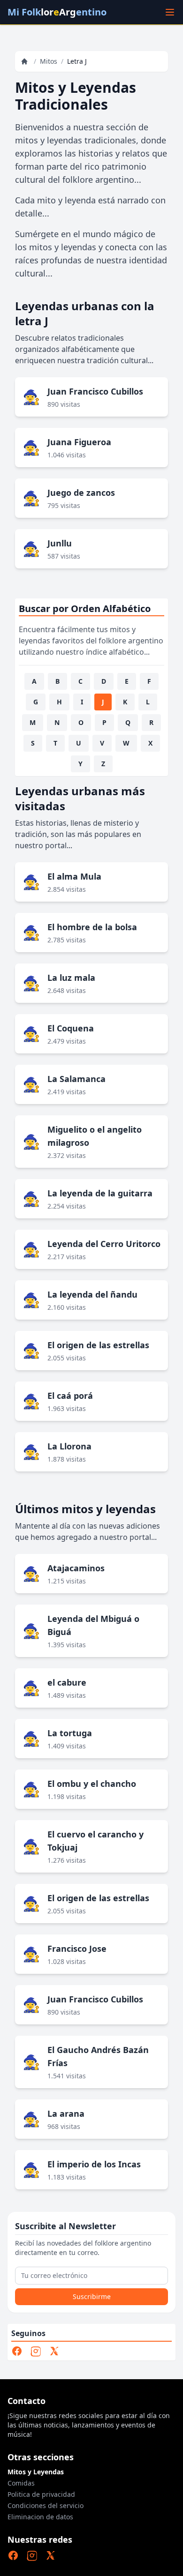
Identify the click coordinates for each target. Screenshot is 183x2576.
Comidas (21, 2483)
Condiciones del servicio (46, 2505)
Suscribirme (92, 2296)
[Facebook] (17, 2351)
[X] (54, 2351)
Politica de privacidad (41, 2494)
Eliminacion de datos (40, 2517)
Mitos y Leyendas (36, 2472)
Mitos (49, 61)
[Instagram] (36, 2351)
